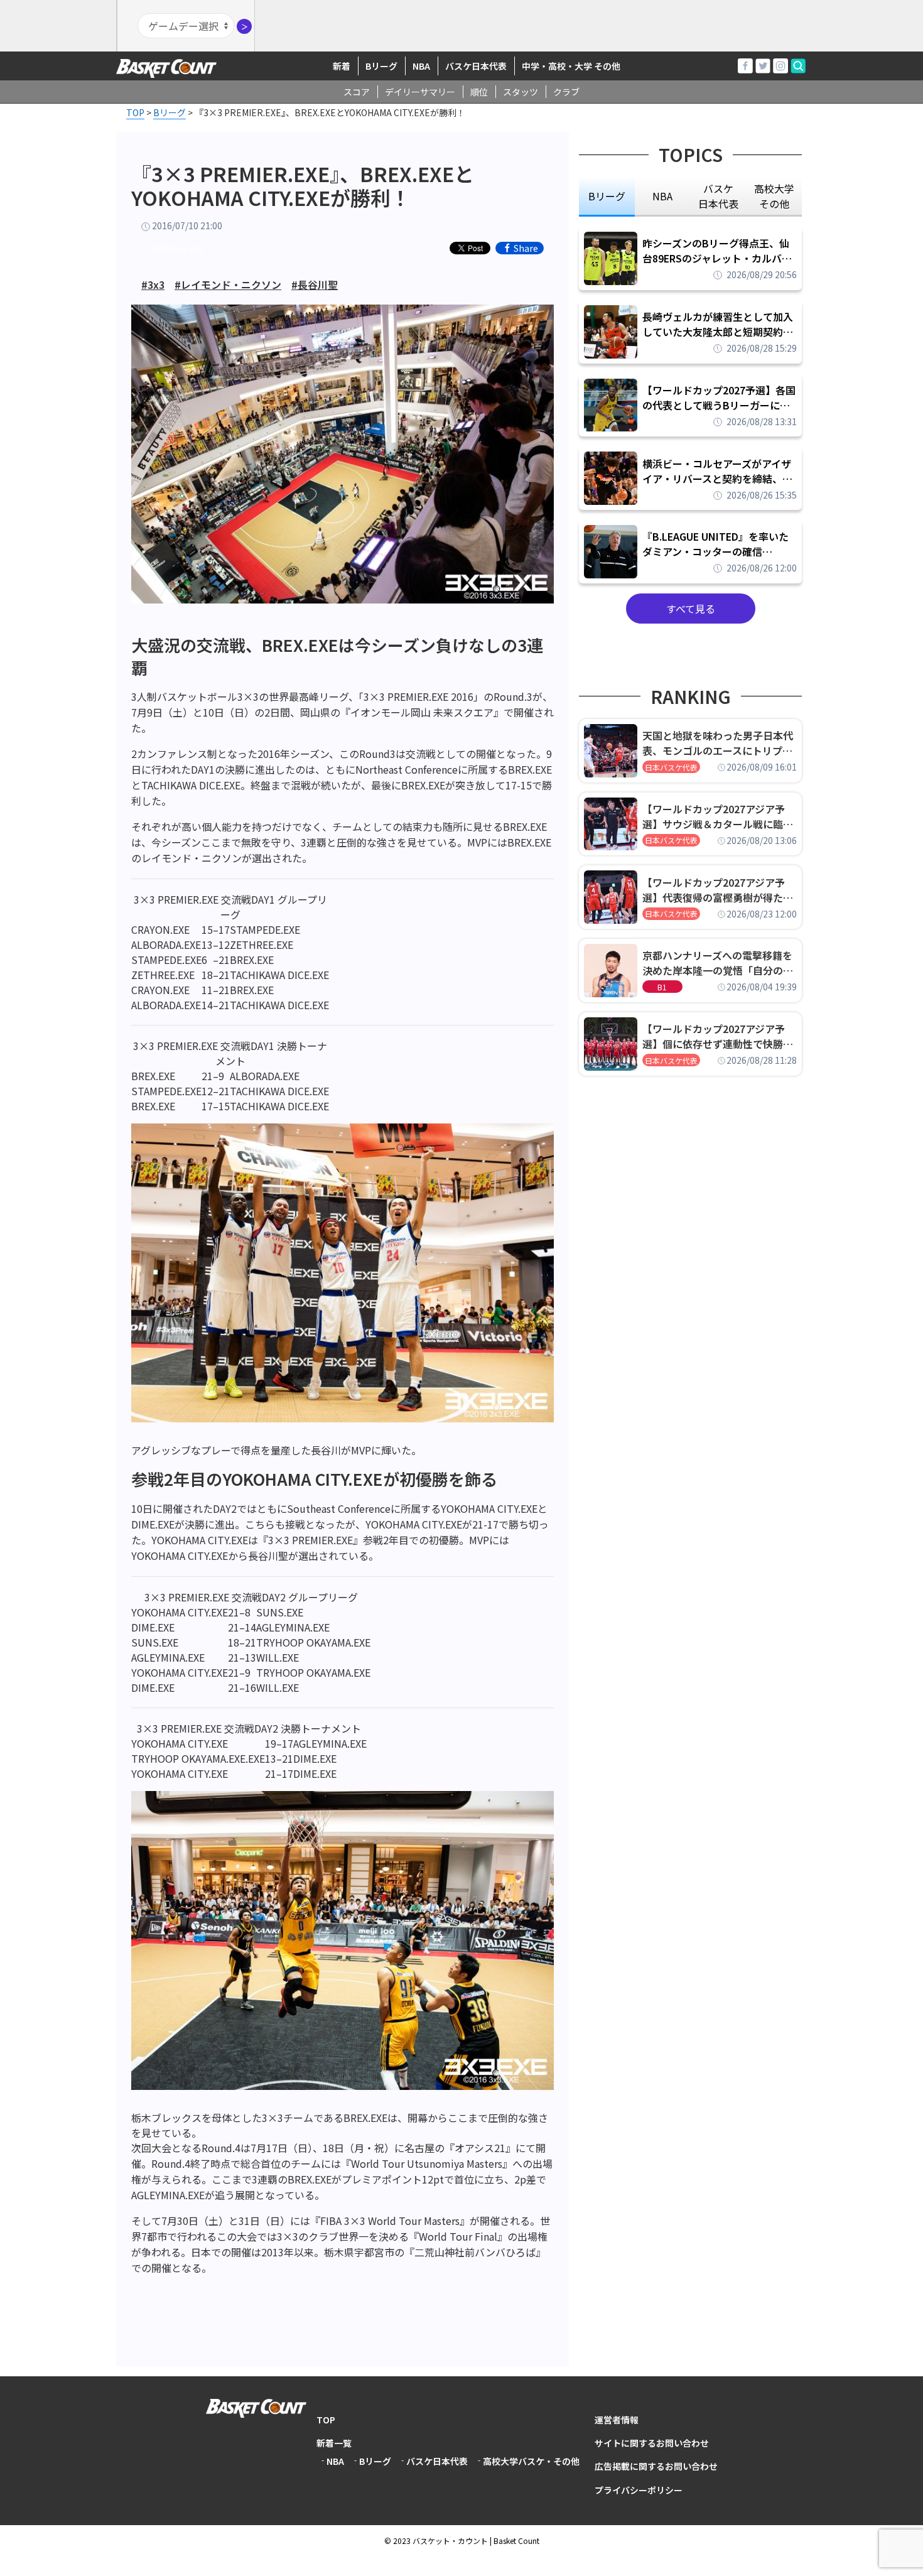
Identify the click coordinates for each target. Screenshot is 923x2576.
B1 (662, 987)
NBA (421, 66)
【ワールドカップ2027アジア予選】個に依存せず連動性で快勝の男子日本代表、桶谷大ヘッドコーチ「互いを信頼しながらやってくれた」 (718, 1036)
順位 (479, 92)
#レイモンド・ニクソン (228, 284)
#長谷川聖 (315, 284)
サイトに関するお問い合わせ (652, 2443)
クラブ (566, 92)
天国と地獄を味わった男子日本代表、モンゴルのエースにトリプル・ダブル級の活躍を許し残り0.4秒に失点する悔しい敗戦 (720, 743)
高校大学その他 (178, 248)
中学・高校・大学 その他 (571, 66)
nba (662, 196)
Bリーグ (381, 66)
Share (526, 248)
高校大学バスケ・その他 (531, 2461)
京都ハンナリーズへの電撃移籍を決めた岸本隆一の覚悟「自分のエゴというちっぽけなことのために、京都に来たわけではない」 (718, 963)
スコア (357, 92)
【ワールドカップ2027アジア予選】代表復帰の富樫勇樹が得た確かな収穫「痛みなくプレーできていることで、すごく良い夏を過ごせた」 (718, 890)
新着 (342, 66)
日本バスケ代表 (671, 767)
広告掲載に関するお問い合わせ (656, 2466)
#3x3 (153, 284)
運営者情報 (617, 2420)
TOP (326, 2420)
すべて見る (691, 609)
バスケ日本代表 (476, 66)
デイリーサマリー (420, 92)
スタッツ (521, 92)
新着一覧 (334, 2443)
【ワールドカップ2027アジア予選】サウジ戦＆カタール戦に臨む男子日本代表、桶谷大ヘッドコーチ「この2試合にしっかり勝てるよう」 (718, 816)
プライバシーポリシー (639, 2490)
